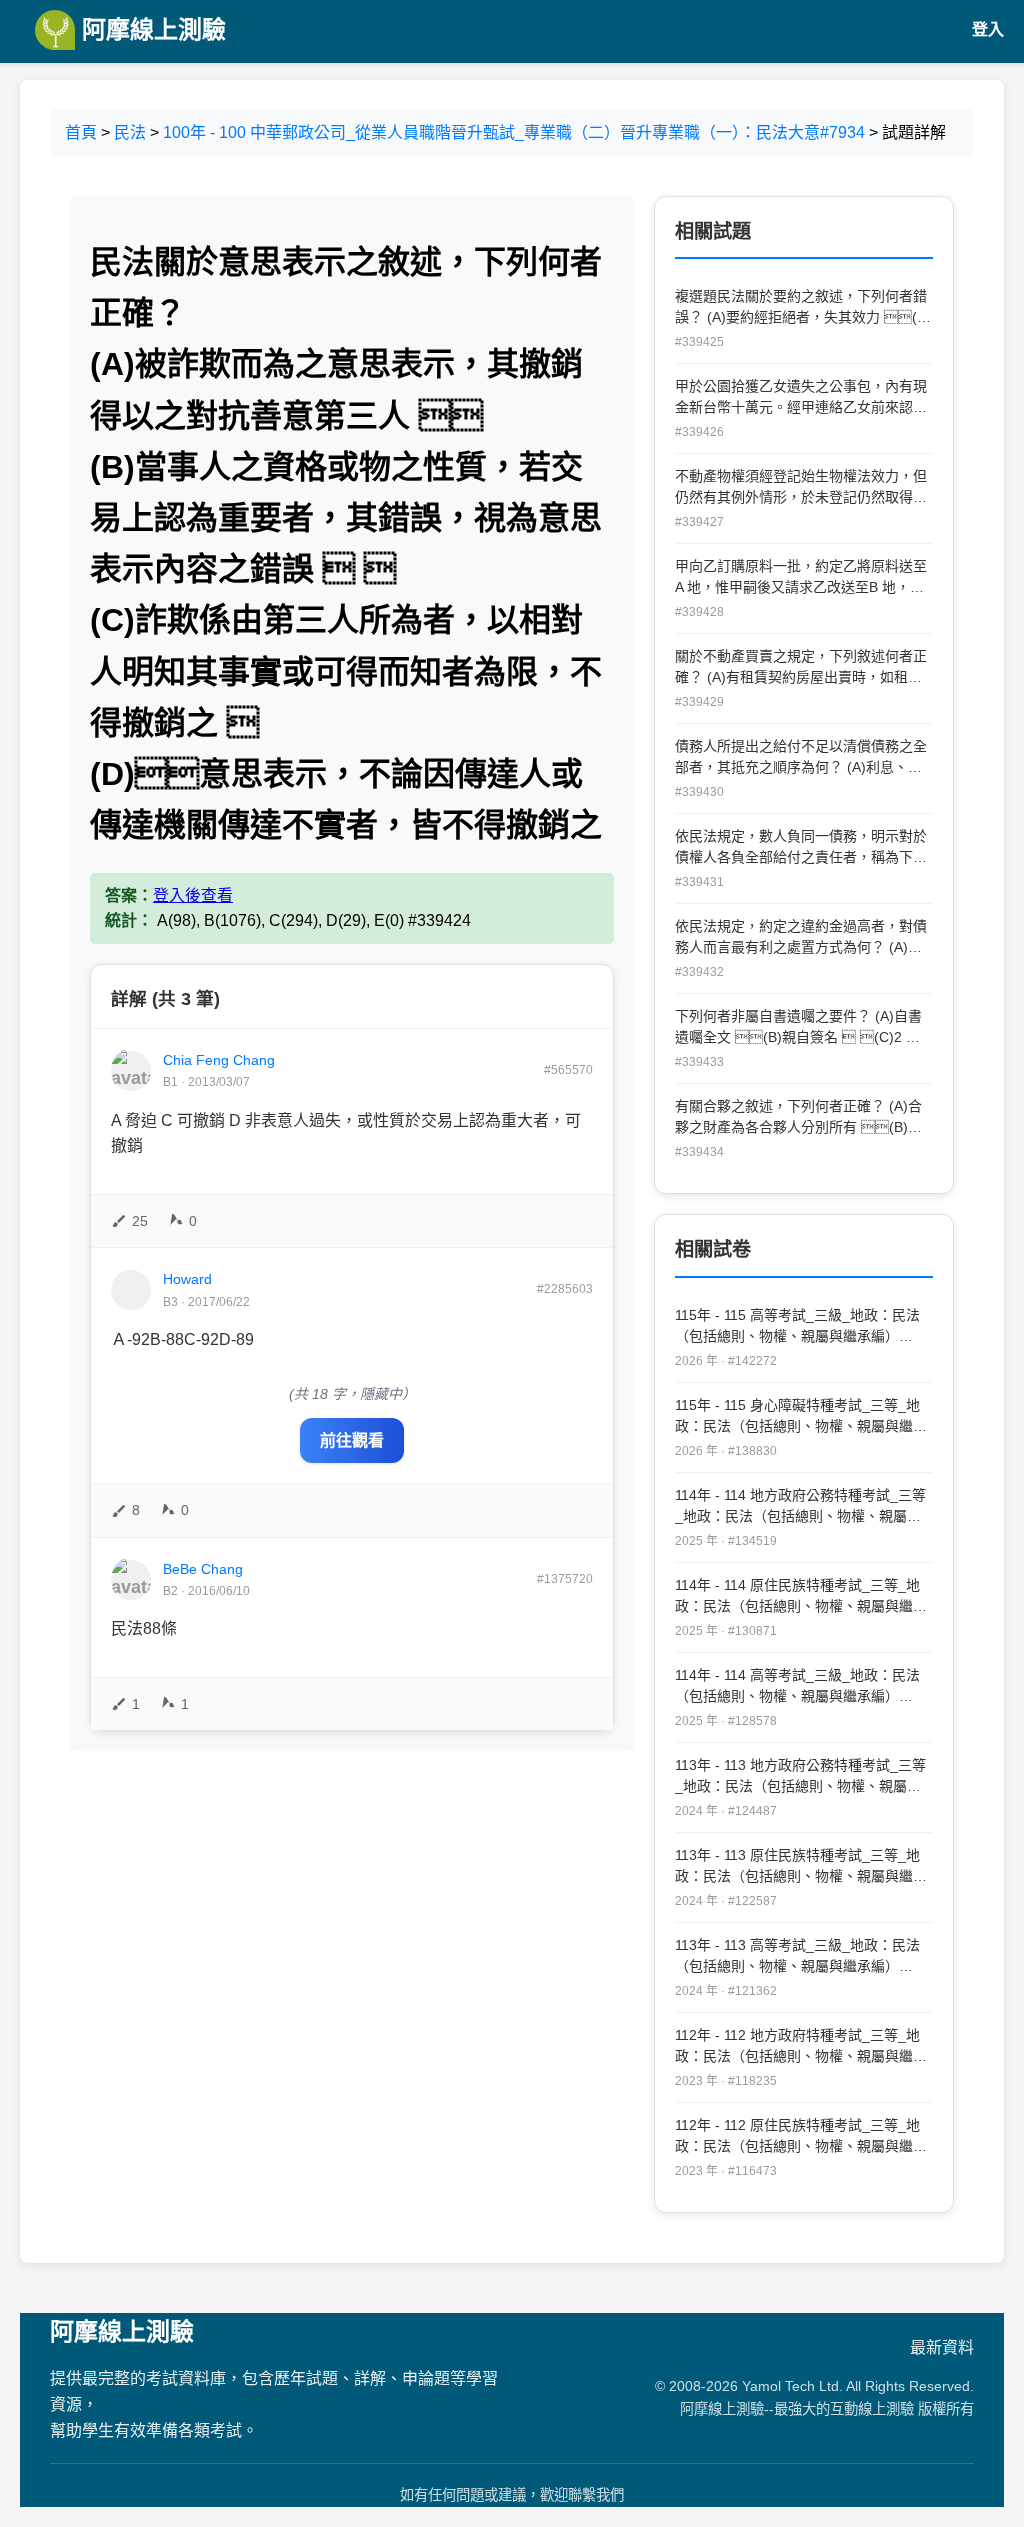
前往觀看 (352, 1440)
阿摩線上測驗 (150, 29)
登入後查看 (193, 895)
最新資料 (942, 2347)
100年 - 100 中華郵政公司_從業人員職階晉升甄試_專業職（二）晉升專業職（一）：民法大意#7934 (514, 132)
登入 (988, 29)
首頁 (81, 132)
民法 (130, 132)
